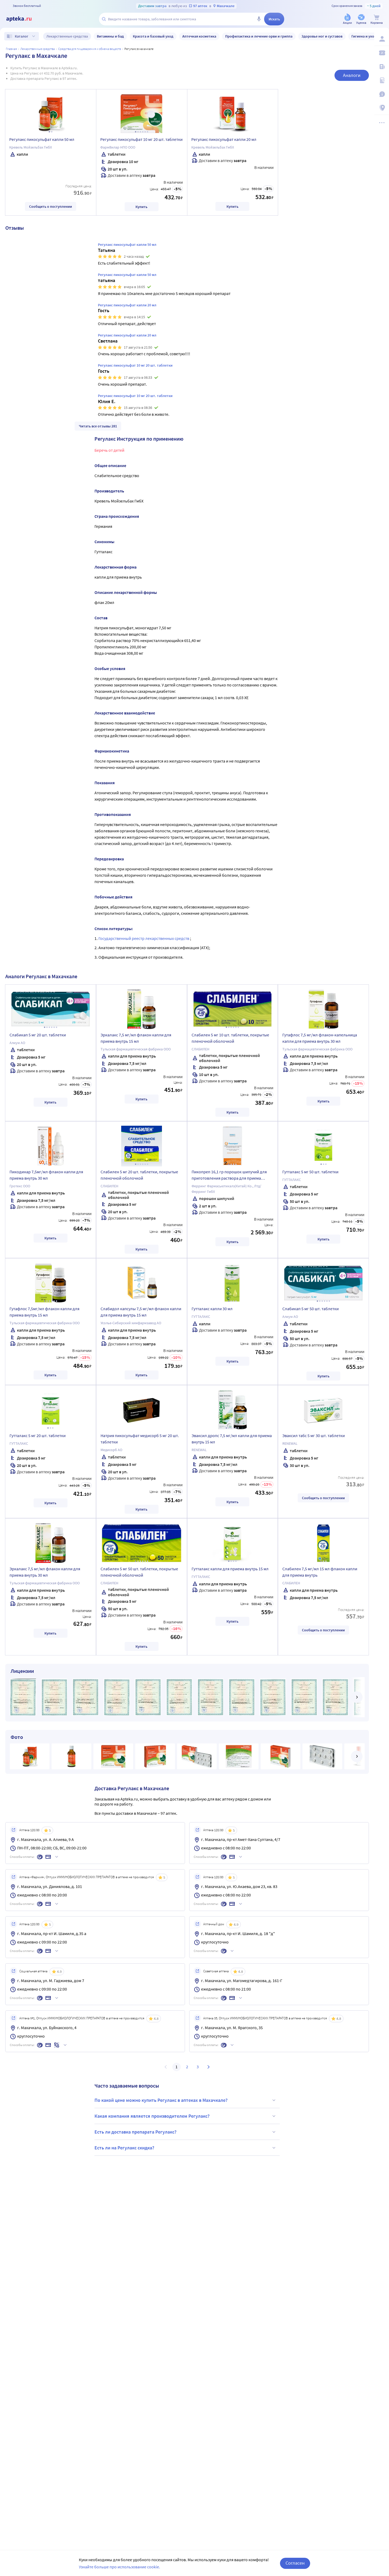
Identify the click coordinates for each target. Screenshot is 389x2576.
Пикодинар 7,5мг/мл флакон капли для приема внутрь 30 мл (46, 1175)
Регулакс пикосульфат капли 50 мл (42, 139)
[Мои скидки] (382, 53)
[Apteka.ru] (23, 19)
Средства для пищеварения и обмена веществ (90, 49)
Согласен (295, 2563)
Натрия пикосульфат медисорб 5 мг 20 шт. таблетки (140, 1439)
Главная (11, 49)
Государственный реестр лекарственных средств (144, 938)
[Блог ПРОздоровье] (382, 67)
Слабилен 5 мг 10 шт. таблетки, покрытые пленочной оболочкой (230, 1038)
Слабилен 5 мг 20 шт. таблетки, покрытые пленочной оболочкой (139, 1175)
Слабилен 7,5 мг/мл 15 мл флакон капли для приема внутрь (320, 1572)
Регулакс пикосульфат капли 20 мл (224, 139)
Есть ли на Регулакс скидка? (124, 2148)
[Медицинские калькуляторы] (382, 80)
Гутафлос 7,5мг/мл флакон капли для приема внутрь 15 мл (44, 1312)
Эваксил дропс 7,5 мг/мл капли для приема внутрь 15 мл (232, 1439)
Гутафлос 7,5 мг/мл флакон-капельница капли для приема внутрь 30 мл (320, 1038)
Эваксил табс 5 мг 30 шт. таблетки (314, 1435)
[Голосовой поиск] (259, 19)
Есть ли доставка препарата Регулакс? (135, 2132)
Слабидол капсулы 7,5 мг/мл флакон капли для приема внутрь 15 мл (141, 1312)
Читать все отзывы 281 (98, 426)
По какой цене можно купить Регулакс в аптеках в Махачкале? (161, 2100)
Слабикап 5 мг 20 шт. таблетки (38, 1035)
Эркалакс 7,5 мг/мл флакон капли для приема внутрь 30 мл (45, 1572)
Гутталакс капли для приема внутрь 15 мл (230, 1569)
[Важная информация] (382, 94)
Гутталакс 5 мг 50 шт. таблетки (310, 1172)
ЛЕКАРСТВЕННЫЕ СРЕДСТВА (38, 49)
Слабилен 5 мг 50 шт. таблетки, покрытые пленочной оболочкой (139, 1572)
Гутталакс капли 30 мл (212, 1309)
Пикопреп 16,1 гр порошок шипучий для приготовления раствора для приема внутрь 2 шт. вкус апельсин (229, 1176)
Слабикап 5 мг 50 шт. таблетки (311, 1309)
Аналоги (352, 75)
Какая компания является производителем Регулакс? (152, 2116)
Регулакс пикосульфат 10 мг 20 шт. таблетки (141, 139)
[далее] (357, 1697)
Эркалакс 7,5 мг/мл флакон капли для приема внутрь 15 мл (136, 1038)
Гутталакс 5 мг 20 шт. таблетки (38, 1435)
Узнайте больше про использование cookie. (119, 2567)
